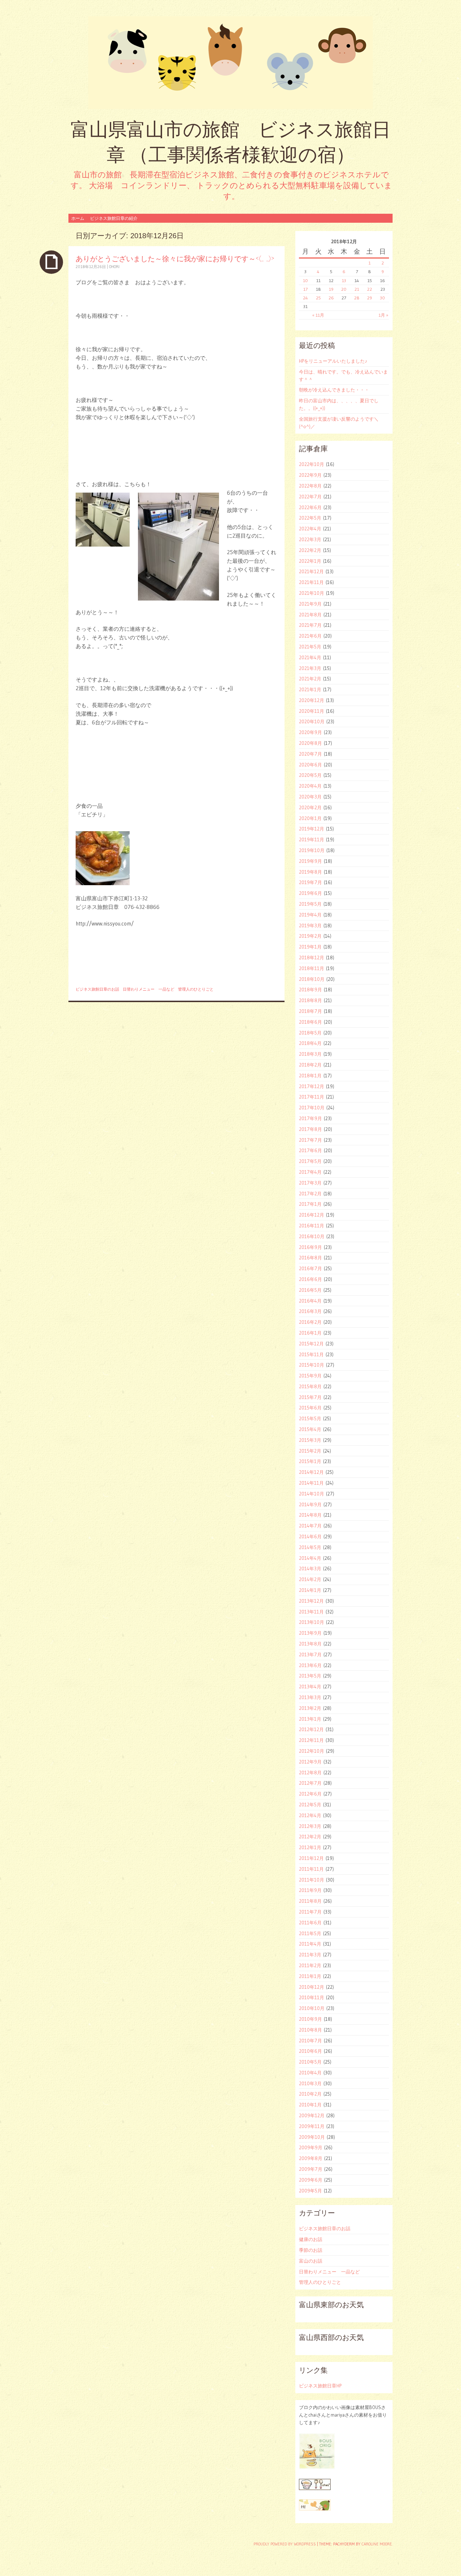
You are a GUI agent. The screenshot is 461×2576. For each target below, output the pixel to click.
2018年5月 (310, 1033)
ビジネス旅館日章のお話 (97, 989)
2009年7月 (311, 2169)
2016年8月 (310, 1258)
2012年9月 (310, 1762)
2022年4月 (310, 529)
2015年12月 (311, 1344)
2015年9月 (310, 1376)
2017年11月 (312, 1097)
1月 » (383, 315)
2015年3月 (310, 1440)
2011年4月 (310, 1944)
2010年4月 (310, 2073)
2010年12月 (312, 1987)
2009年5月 (310, 2191)
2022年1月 (310, 561)
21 (357, 289)
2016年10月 (312, 1236)
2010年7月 (310, 2041)
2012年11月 (311, 1740)
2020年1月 (310, 818)
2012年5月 (310, 1805)
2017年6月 (310, 1150)
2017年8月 (310, 1129)
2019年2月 (310, 936)
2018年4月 (310, 1043)
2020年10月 (312, 721)
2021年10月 (312, 593)
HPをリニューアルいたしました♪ (333, 361)
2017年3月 (310, 1183)
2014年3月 (310, 1568)
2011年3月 (310, 1955)
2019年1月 (310, 947)
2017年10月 (312, 1108)
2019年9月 (310, 861)
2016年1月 (310, 1333)
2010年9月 (310, 2019)
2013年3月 (310, 1697)
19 (331, 289)
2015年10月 (312, 1365)
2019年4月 (310, 915)
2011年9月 (310, 1890)
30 (382, 298)
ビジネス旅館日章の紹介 (114, 218)
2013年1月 (310, 1719)
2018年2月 (310, 1065)
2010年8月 (310, 2030)
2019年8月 (310, 872)
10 (305, 280)
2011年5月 (310, 1933)
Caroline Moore (377, 2544)
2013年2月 (310, 1708)
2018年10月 (312, 979)
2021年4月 (310, 657)
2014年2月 (310, 1579)
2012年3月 (310, 1826)
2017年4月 (310, 1172)
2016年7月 (310, 1268)
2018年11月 (312, 968)
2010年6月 (310, 2051)
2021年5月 (310, 647)
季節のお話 (311, 2250)
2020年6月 (310, 765)
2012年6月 (310, 1794)
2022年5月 (310, 518)
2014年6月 (310, 1536)
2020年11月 (312, 711)
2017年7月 (310, 1140)
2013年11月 (311, 1612)
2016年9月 (310, 1247)
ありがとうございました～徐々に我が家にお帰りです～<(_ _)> (175, 259)
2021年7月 (310, 625)
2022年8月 (310, 486)
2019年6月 (310, 893)
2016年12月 (312, 1215)
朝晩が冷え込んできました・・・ (334, 390)
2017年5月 (310, 1161)
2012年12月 (311, 1729)
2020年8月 (310, 743)
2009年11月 (312, 2126)
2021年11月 (311, 582)
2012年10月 (312, 1751)
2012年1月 (310, 1847)
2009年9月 (311, 2147)
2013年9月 (310, 1633)
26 (331, 298)
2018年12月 (312, 957)
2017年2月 (310, 1194)
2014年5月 (310, 1547)
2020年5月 (310, 775)
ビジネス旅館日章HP (320, 2386)
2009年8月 (311, 2158)
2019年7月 (310, 882)
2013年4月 (310, 1687)
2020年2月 (310, 807)
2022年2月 (310, 550)
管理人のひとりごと (196, 989)
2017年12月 (312, 1086)
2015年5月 (310, 1418)
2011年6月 (310, 1923)
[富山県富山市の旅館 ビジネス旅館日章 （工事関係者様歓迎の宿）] (230, 63)
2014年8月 (310, 1515)
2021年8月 (310, 615)
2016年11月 (312, 1226)
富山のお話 (311, 2261)
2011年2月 (310, 1965)
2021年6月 (310, 636)
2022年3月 (310, 539)
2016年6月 (310, 1279)
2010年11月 (312, 1997)
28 (357, 298)
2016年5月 (310, 1290)
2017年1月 (310, 1204)
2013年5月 (310, 1676)
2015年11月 (311, 1354)
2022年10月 (312, 464)
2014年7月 (310, 1526)
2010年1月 (310, 2105)
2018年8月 (310, 1000)
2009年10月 (312, 2137)
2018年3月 (310, 1054)
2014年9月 (310, 1504)
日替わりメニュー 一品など (149, 989)
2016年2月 (310, 1322)
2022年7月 (310, 497)
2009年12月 (312, 2115)
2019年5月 (310, 904)
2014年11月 (311, 1483)
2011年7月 (310, 1912)
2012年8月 (310, 1773)
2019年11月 (312, 839)
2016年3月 (310, 1311)
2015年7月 (310, 1397)
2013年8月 (310, 1644)
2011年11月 (311, 1869)
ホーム (78, 218)
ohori (114, 267)
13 (344, 280)
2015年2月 (310, 1451)
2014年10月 (312, 1494)
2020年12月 (312, 700)
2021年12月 (311, 571)
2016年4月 (310, 1301)
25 (318, 298)
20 (344, 289)
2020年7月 (310, 754)
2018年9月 (310, 990)
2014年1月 (310, 1590)
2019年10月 (312, 850)
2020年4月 (310, 786)
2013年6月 (310, 1665)
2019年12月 (312, 829)
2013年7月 (310, 1654)
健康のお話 (311, 2239)
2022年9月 (310, 475)
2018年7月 (310, 1011)
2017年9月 (310, 1118)
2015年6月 (310, 1408)
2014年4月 (310, 1558)
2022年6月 (310, 507)
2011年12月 (311, 1858)
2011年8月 (310, 1901)
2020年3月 (310, 797)
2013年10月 (312, 1622)
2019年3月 (310, 925)
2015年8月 (310, 1386)
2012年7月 (310, 1783)
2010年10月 (312, 2008)
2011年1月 (310, 1976)
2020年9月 (310, 732)
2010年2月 (310, 2094)
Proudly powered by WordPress (285, 2544)
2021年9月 (310, 604)
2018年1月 (310, 1076)
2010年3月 (310, 2083)
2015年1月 (310, 1461)
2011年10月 (312, 1880)
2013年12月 (311, 1601)
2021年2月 (310, 679)
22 (370, 289)
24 (305, 298)
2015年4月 (310, 1429)
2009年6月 (311, 2180)
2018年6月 (310, 1022)
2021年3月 (310, 668)
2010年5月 (310, 2062)
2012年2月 (310, 1837)
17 (305, 289)
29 (370, 298)
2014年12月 (311, 1472)
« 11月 (318, 315)
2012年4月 (310, 1815)
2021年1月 (310, 689)
